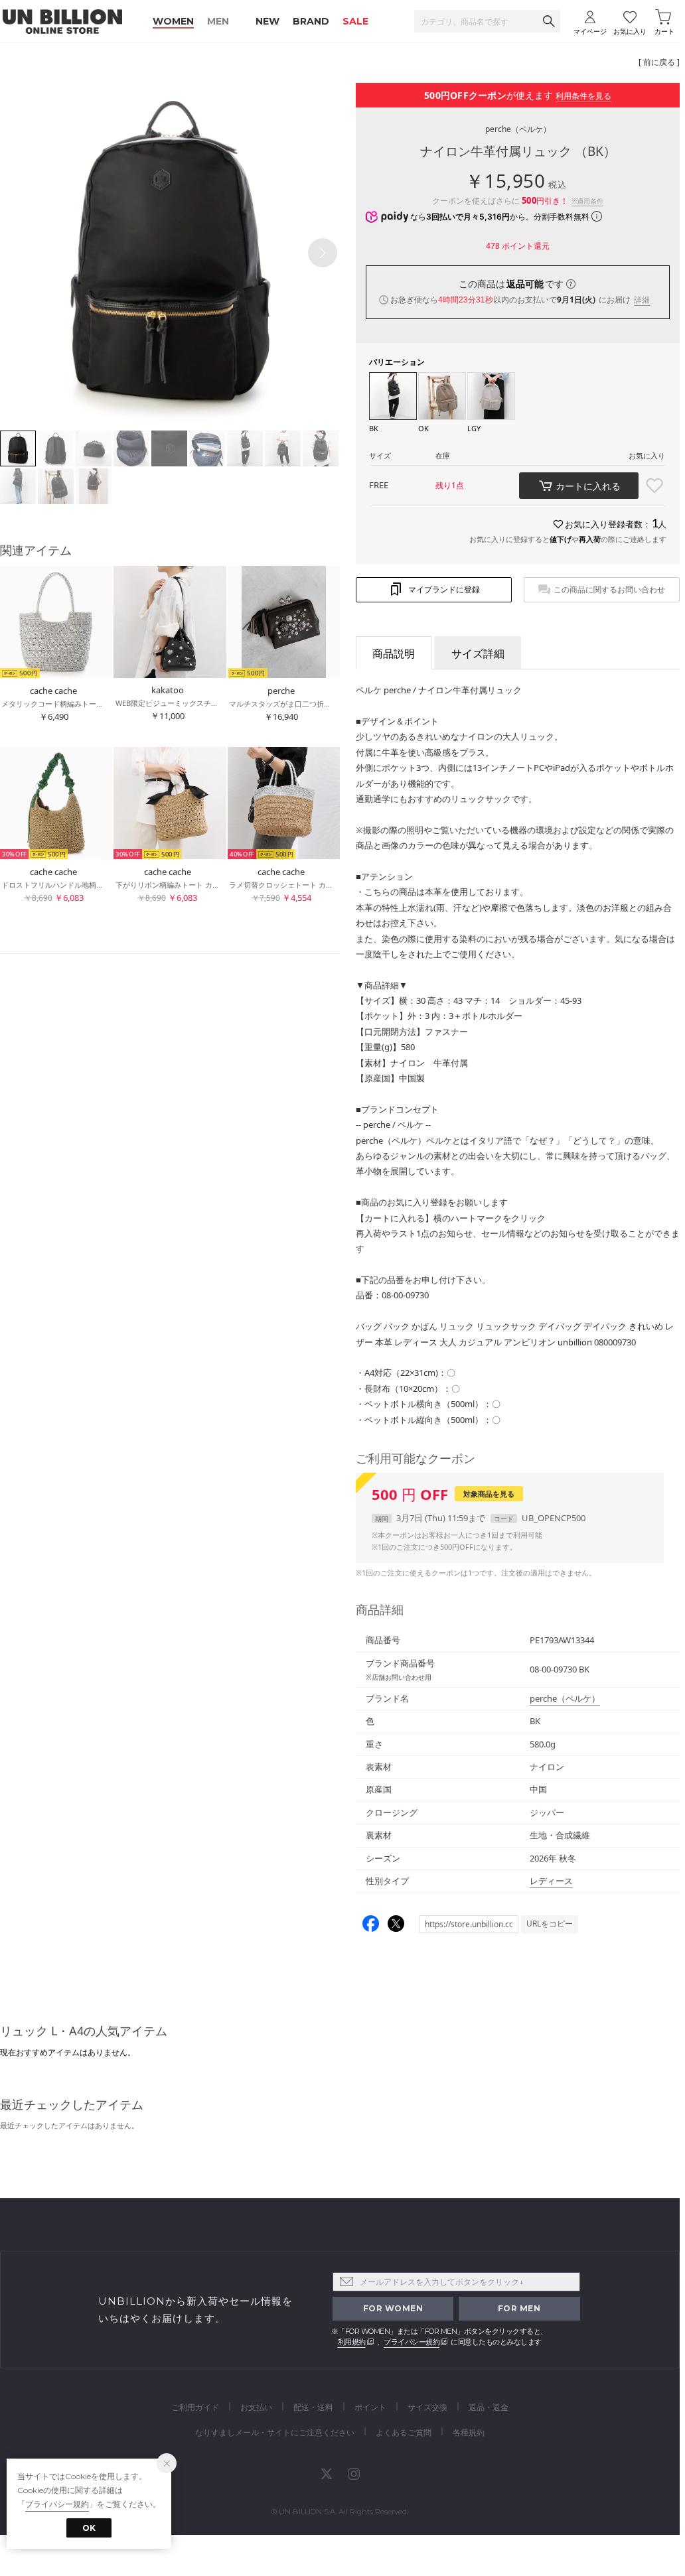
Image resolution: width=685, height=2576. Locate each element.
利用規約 (352, 2342)
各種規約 (469, 2432)
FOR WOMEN (393, 2308)
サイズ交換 (427, 2407)
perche (518, 129)
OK (89, 2528)
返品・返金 (489, 2407)
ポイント (370, 2407)
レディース (551, 1881)
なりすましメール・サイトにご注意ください (275, 2432)
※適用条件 (587, 201)
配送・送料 (313, 2407)
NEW (267, 21)
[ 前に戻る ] (659, 62)
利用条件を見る (583, 96)
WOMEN (173, 21)
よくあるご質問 (404, 2432)
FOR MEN (519, 2308)
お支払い (256, 2407)
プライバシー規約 (412, 2342)
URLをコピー (550, 1924)
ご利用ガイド (195, 2407)
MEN (218, 21)
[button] (323, 253)
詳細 (642, 300)
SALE (355, 21)
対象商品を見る (489, 1494)
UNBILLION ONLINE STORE (62, 22)
